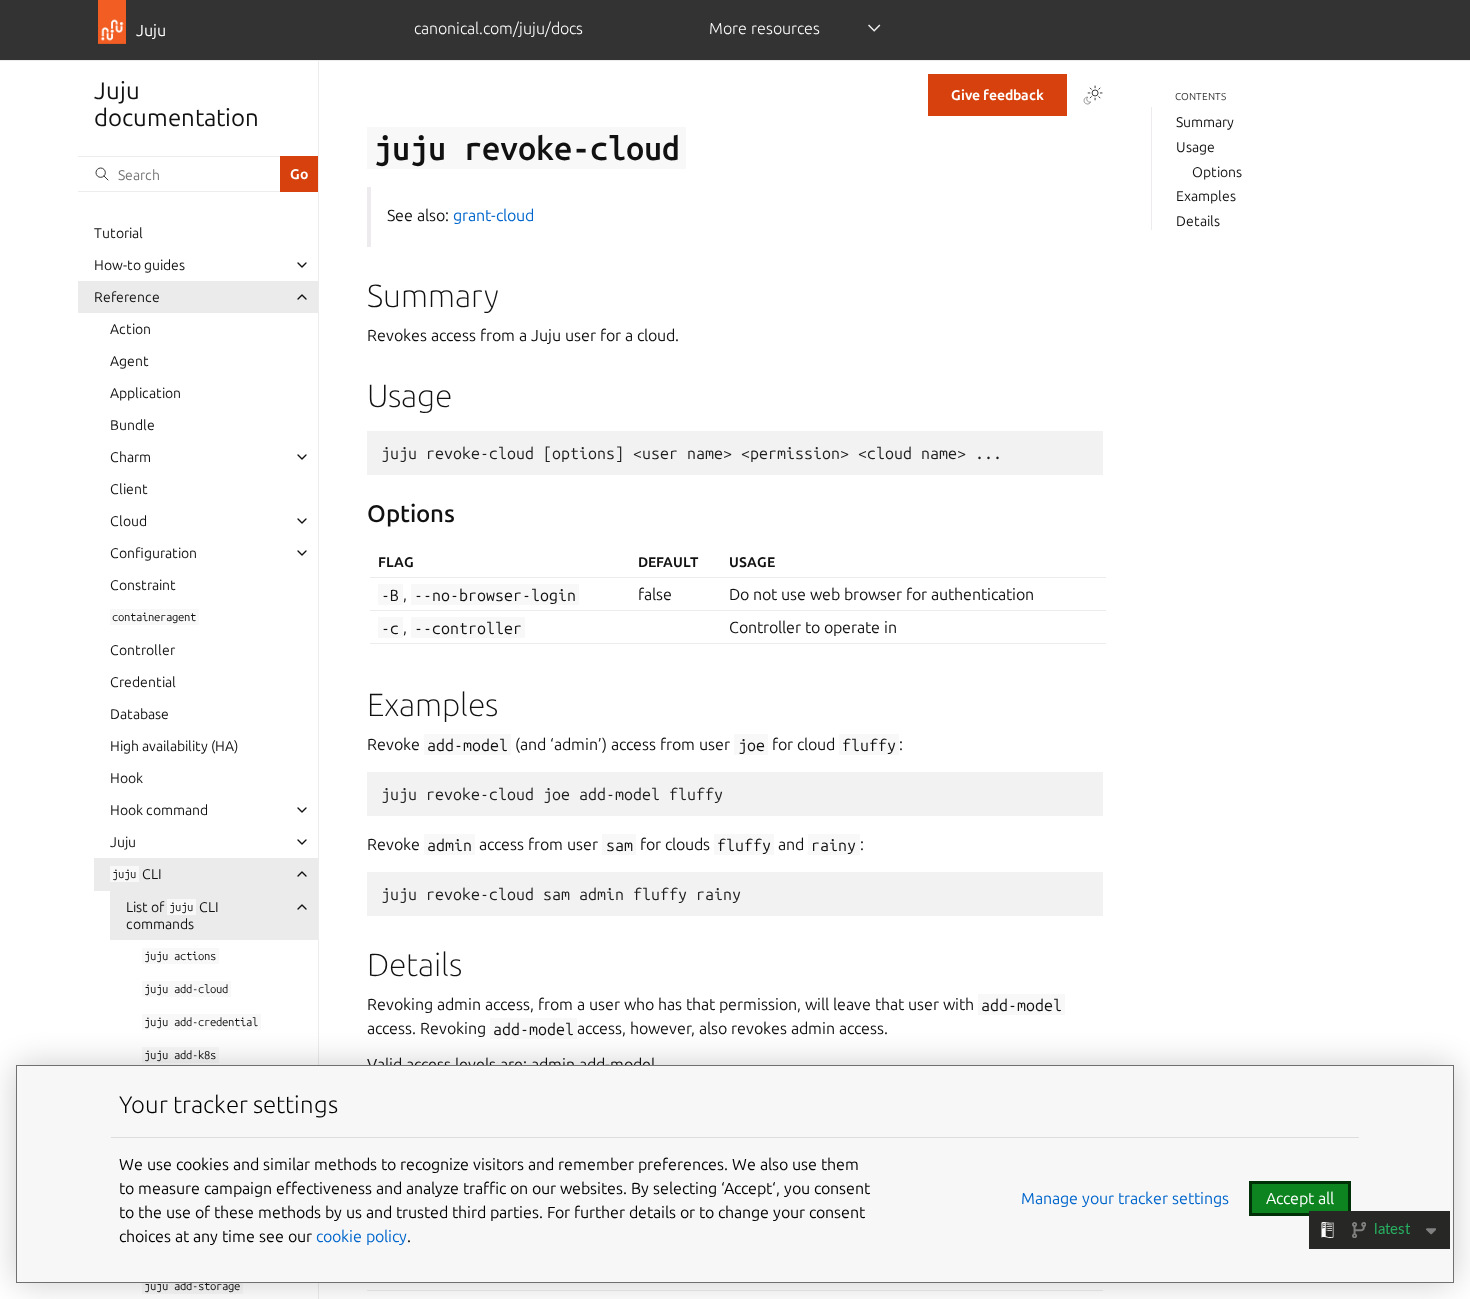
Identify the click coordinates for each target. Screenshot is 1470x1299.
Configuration (153, 553)
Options (1217, 172)
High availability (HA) (174, 746)
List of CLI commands (172, 915)
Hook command (159, 810)
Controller (142, 650)
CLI (136, 874)
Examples (1206, 197)
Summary (1205, 123)
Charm (130, 457)
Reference (127, 297)
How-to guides (139, 265)
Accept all (1300, 1198)
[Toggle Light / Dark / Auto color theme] (1093, 95)
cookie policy (361, 1236)
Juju (123, 842)
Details (1198, 221)
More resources (764, 28)
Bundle (132, 425)
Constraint (143, 585)
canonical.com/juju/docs (498, 28)
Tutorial (118, 233)
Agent (129, 361)
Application (145, 393)
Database (139, 714)
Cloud (128, 521)
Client (129, 489)
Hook (126, 778)
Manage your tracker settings (1125, 1198)
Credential (143, 682)
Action (130, 329)
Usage (1195, 147)
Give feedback (997, 95)
